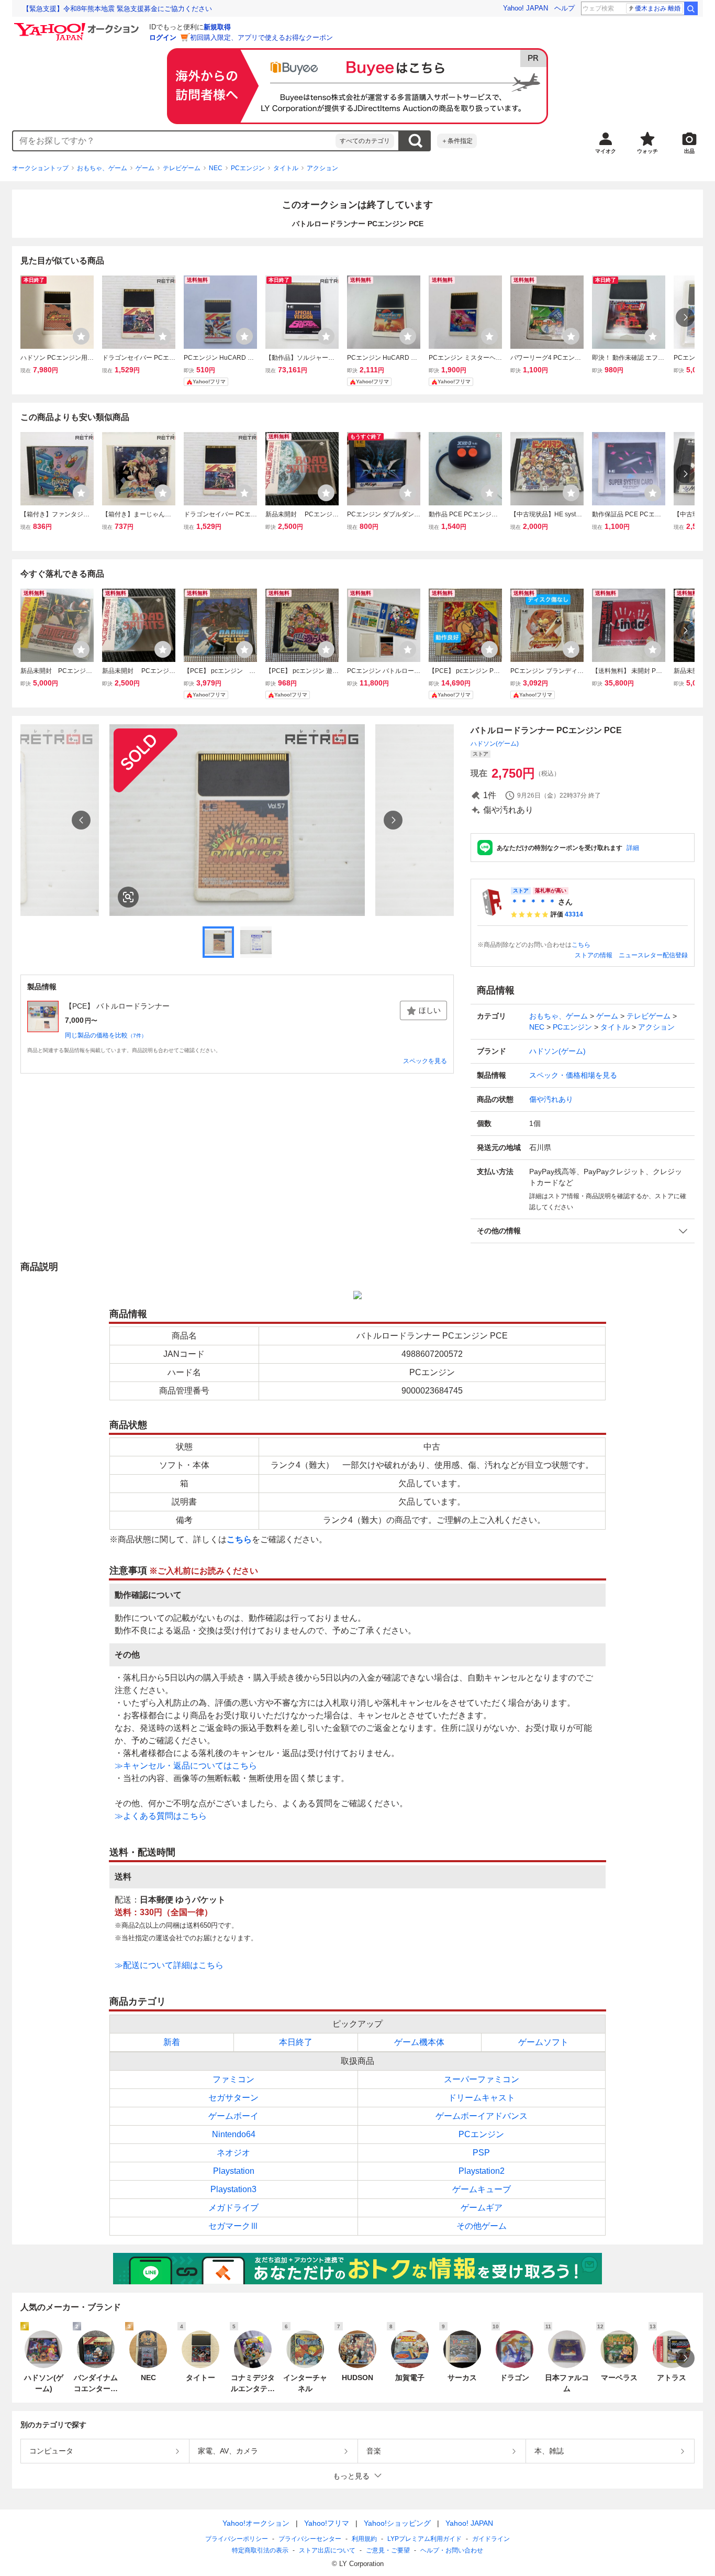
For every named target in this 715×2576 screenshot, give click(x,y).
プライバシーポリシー (237, 2539)
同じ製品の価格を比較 (106, 1035)
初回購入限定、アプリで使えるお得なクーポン (261, 37)
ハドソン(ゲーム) (495, 744)
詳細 (633, 848)
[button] (583, 1231)
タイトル (286, 168)
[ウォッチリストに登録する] (81, 336)
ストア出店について (327, 2550)
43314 (574, 914)
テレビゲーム (182, 168)
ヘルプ (565, 8)
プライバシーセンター (310, 2539)
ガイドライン (491, 2539)
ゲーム (145, 168)
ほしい (430, 1010)
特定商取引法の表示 (260, 2550)
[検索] (691, 8)
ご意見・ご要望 (388, 2550)
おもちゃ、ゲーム (102, 168)
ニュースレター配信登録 (653, 955)
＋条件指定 (457, 141)
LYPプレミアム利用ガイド (424, 2539)
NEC (216, 168)
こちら (581, 945)
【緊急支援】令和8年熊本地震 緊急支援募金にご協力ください (117, 9)
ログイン (163, 37)
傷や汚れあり (551, 1099)
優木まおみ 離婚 (658, 8)
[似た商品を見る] (128, 897)
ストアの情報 (594, 955)
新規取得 (217, 27)
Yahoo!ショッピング (397, 2523)
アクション (322, 168)
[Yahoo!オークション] (78, 26)
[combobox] (174, 141)
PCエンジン (248, 168)
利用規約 (364, 2539)
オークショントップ (40, 168)
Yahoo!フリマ (327, 2523)
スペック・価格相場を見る (573, 1075)
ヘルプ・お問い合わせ (452, 2550)
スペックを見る (425, 1061)
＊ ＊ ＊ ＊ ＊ (533, 902)
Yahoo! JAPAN (526, 8)
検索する (415, 141)
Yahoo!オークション (256, 2523)
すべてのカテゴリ (365, 141)
